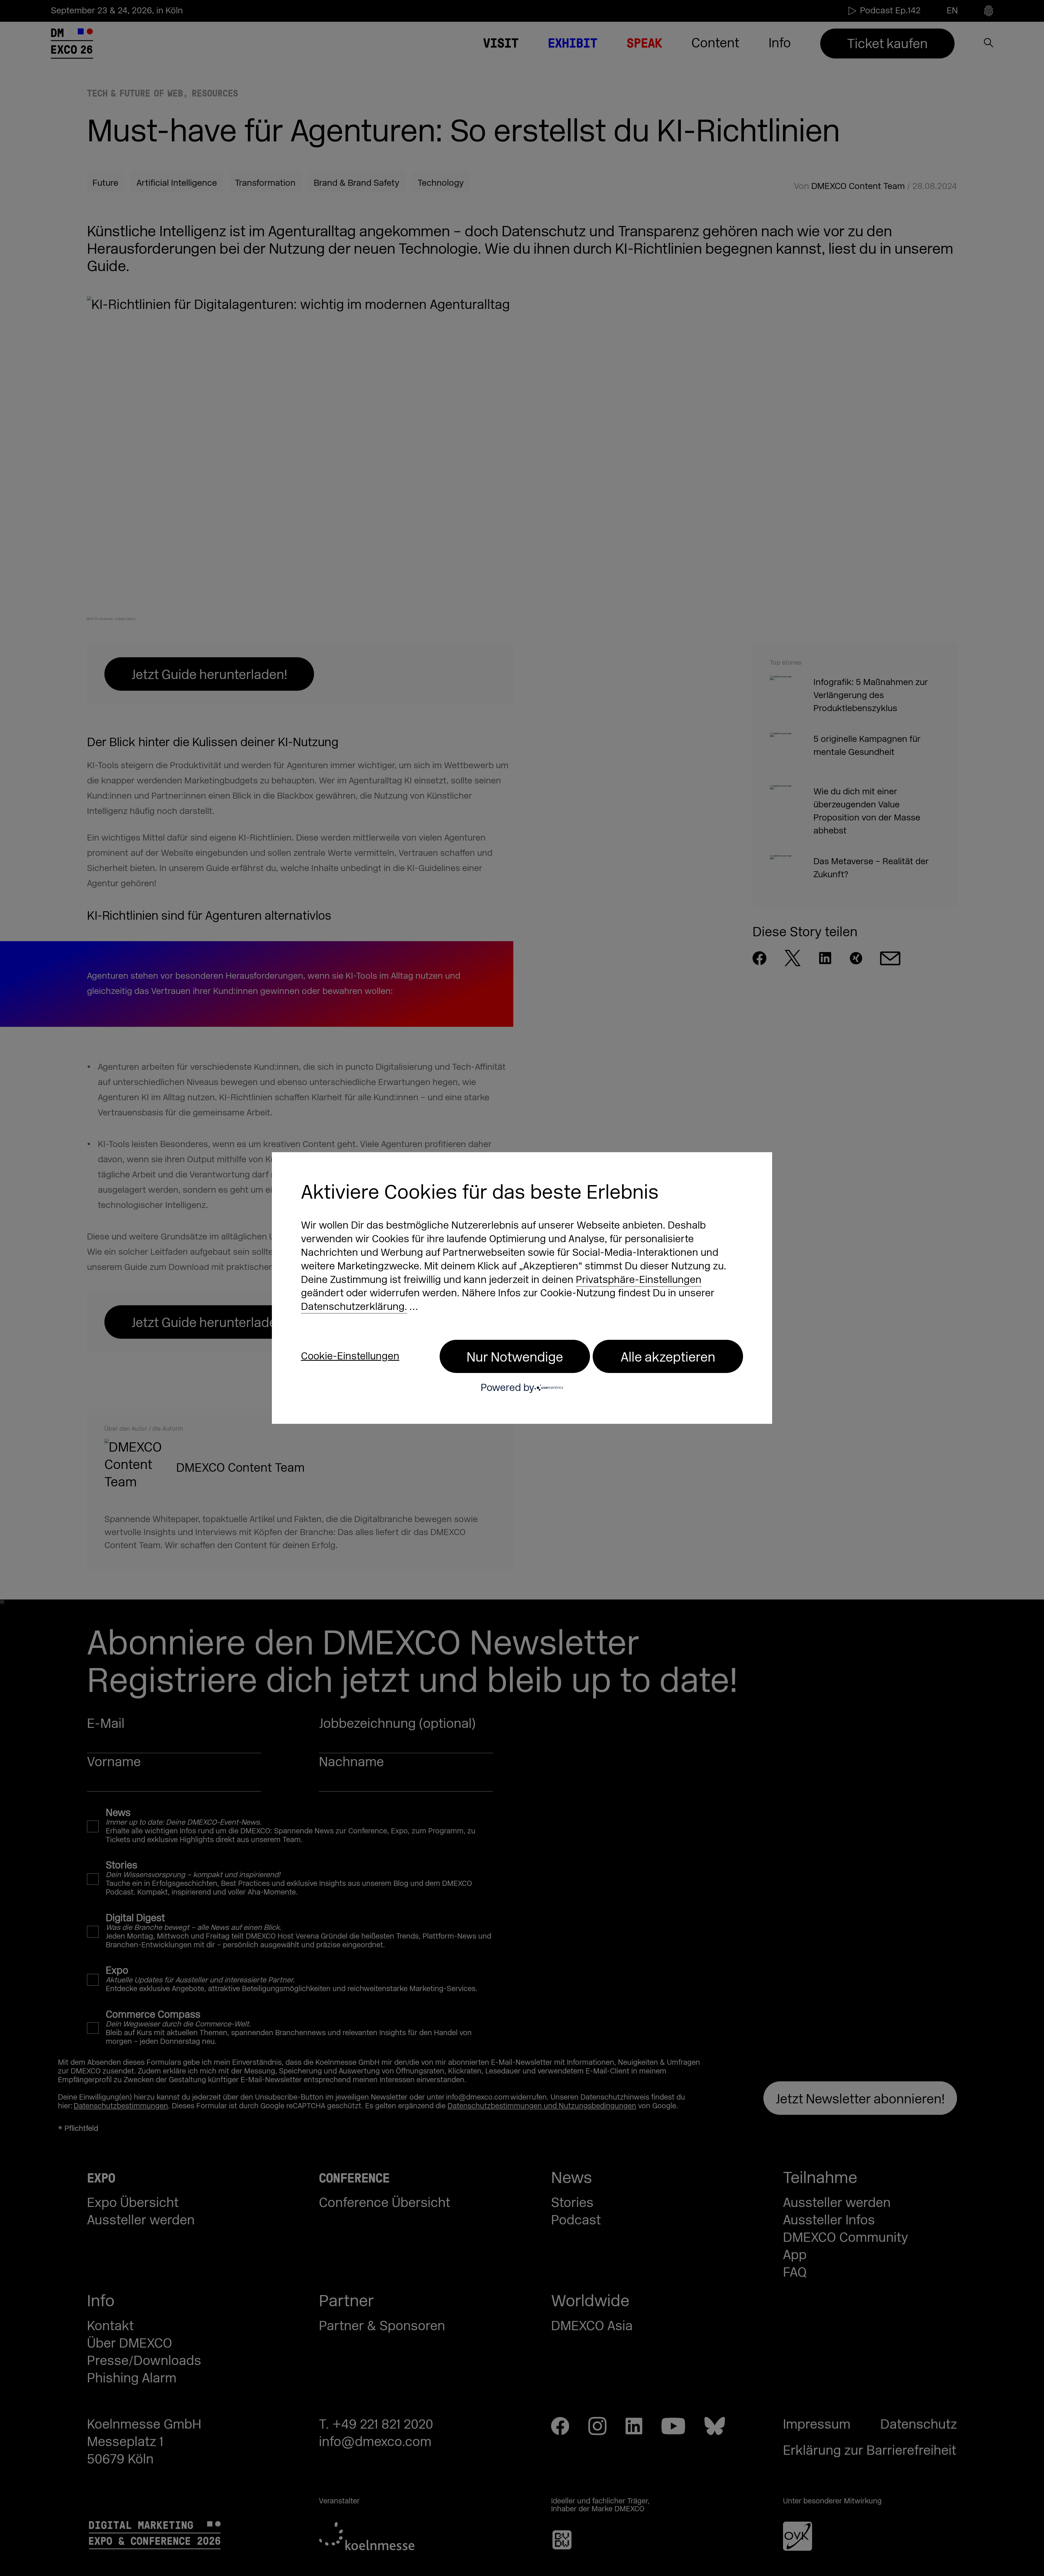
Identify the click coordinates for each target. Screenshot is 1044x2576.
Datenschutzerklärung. (354, 1307)
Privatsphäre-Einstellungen (639, 1280)
